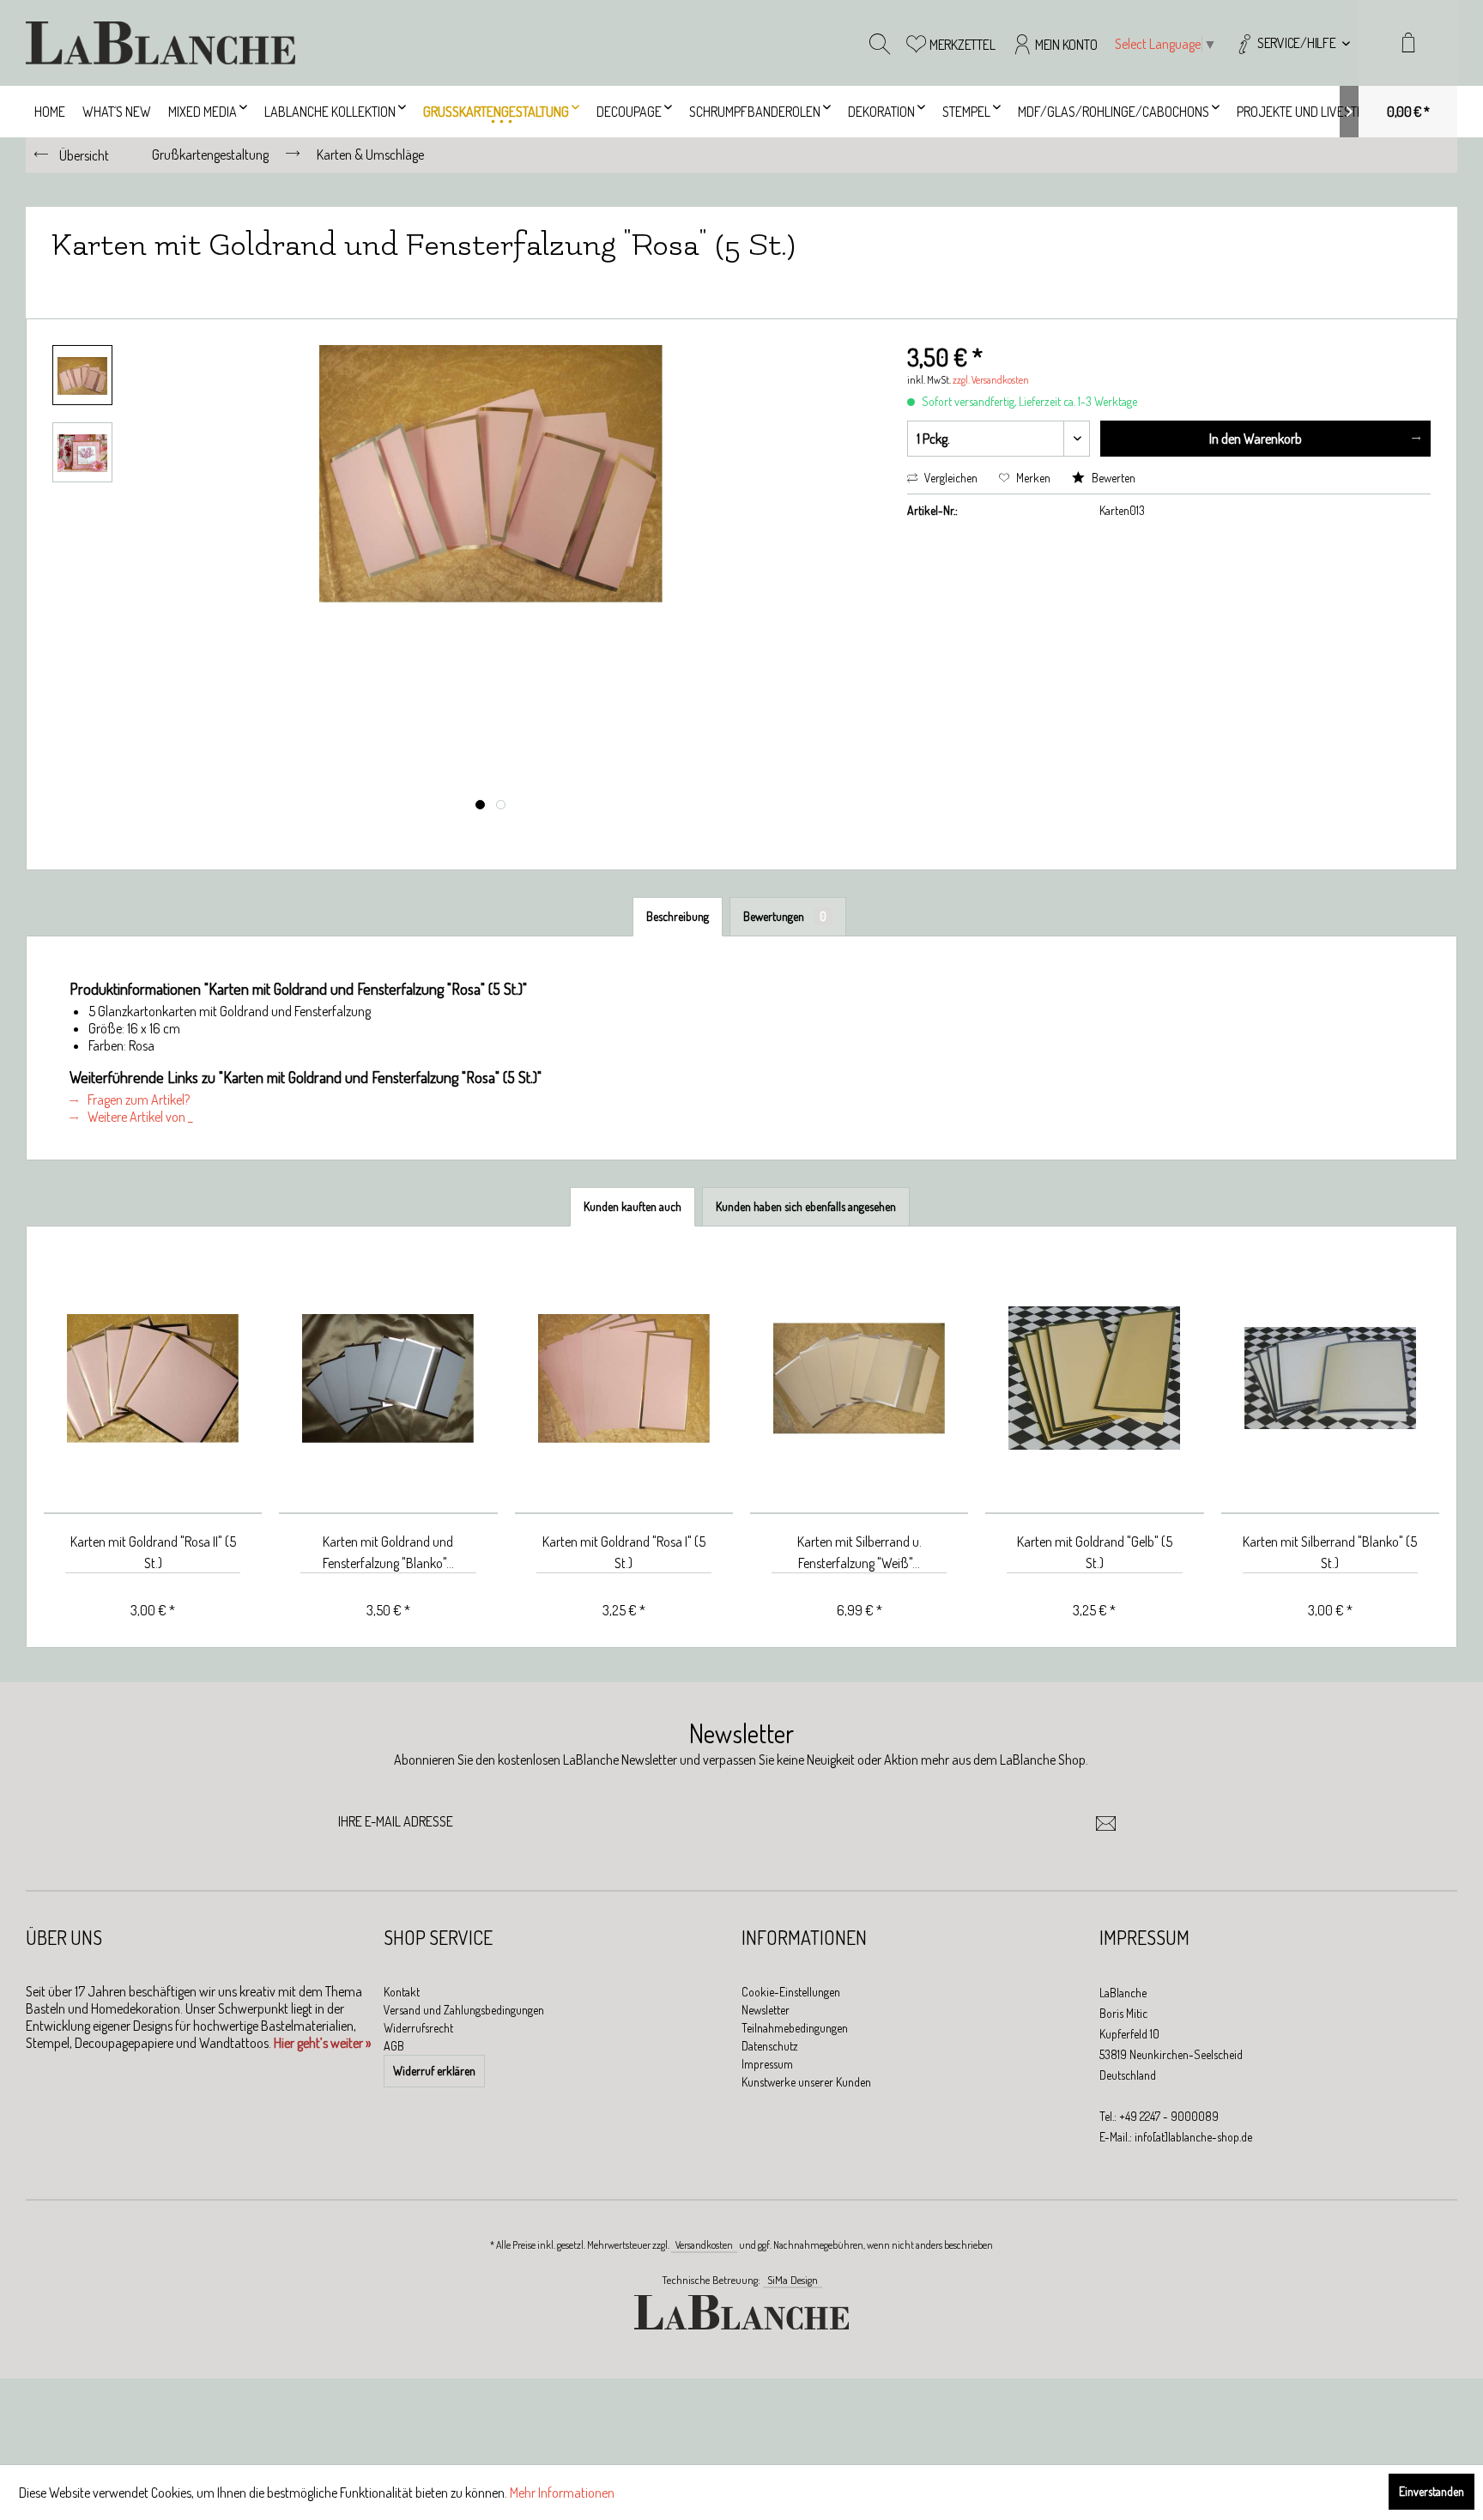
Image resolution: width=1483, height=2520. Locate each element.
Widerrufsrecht (418, 2028)
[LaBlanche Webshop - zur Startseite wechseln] (160, 43)
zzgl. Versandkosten (991, 380)
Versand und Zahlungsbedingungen (464, 2010)
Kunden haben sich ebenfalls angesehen (806, 1206)
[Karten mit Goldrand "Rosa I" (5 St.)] (624, 1379)
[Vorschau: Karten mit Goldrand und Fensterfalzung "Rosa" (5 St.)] (82, 375)
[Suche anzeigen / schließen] (880, 43)
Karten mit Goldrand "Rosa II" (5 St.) (153, 1552)
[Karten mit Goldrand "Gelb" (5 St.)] (1094, 1379)
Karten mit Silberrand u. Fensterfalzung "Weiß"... (860, 1552)
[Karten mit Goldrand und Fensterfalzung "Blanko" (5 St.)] (388, 1379)
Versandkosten (704, 2245)
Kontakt (402, 1992)
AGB (394, 2046)
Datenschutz (770, 2046)
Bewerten (1112, 478)
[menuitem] (1292, 43)
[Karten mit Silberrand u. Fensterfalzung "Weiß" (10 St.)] (859, 1379)
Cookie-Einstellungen (791, 1992)
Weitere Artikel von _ (139, 1117)
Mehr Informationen (562, 2493)
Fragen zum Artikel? (137, 1099)
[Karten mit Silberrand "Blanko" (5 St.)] (1330, 1379)
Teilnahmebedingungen (795, 2028)
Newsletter (766, 2010)
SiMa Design (793, 2280)
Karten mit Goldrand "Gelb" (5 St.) (1095, 1552)
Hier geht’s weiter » (322, 2043)
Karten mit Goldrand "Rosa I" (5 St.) (624, 1552)
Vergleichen (950, 478)
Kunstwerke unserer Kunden (806, 2082)
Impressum (767, 2064)
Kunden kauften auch (633, 1206)
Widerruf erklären (434, 2071)
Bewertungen (785, 916)
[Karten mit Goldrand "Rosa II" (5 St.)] (153, 1379)
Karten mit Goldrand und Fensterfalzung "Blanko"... (388, 1552)
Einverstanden (1432, 2491)
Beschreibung (678, 916)
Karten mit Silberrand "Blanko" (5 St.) (1330, 1552)
